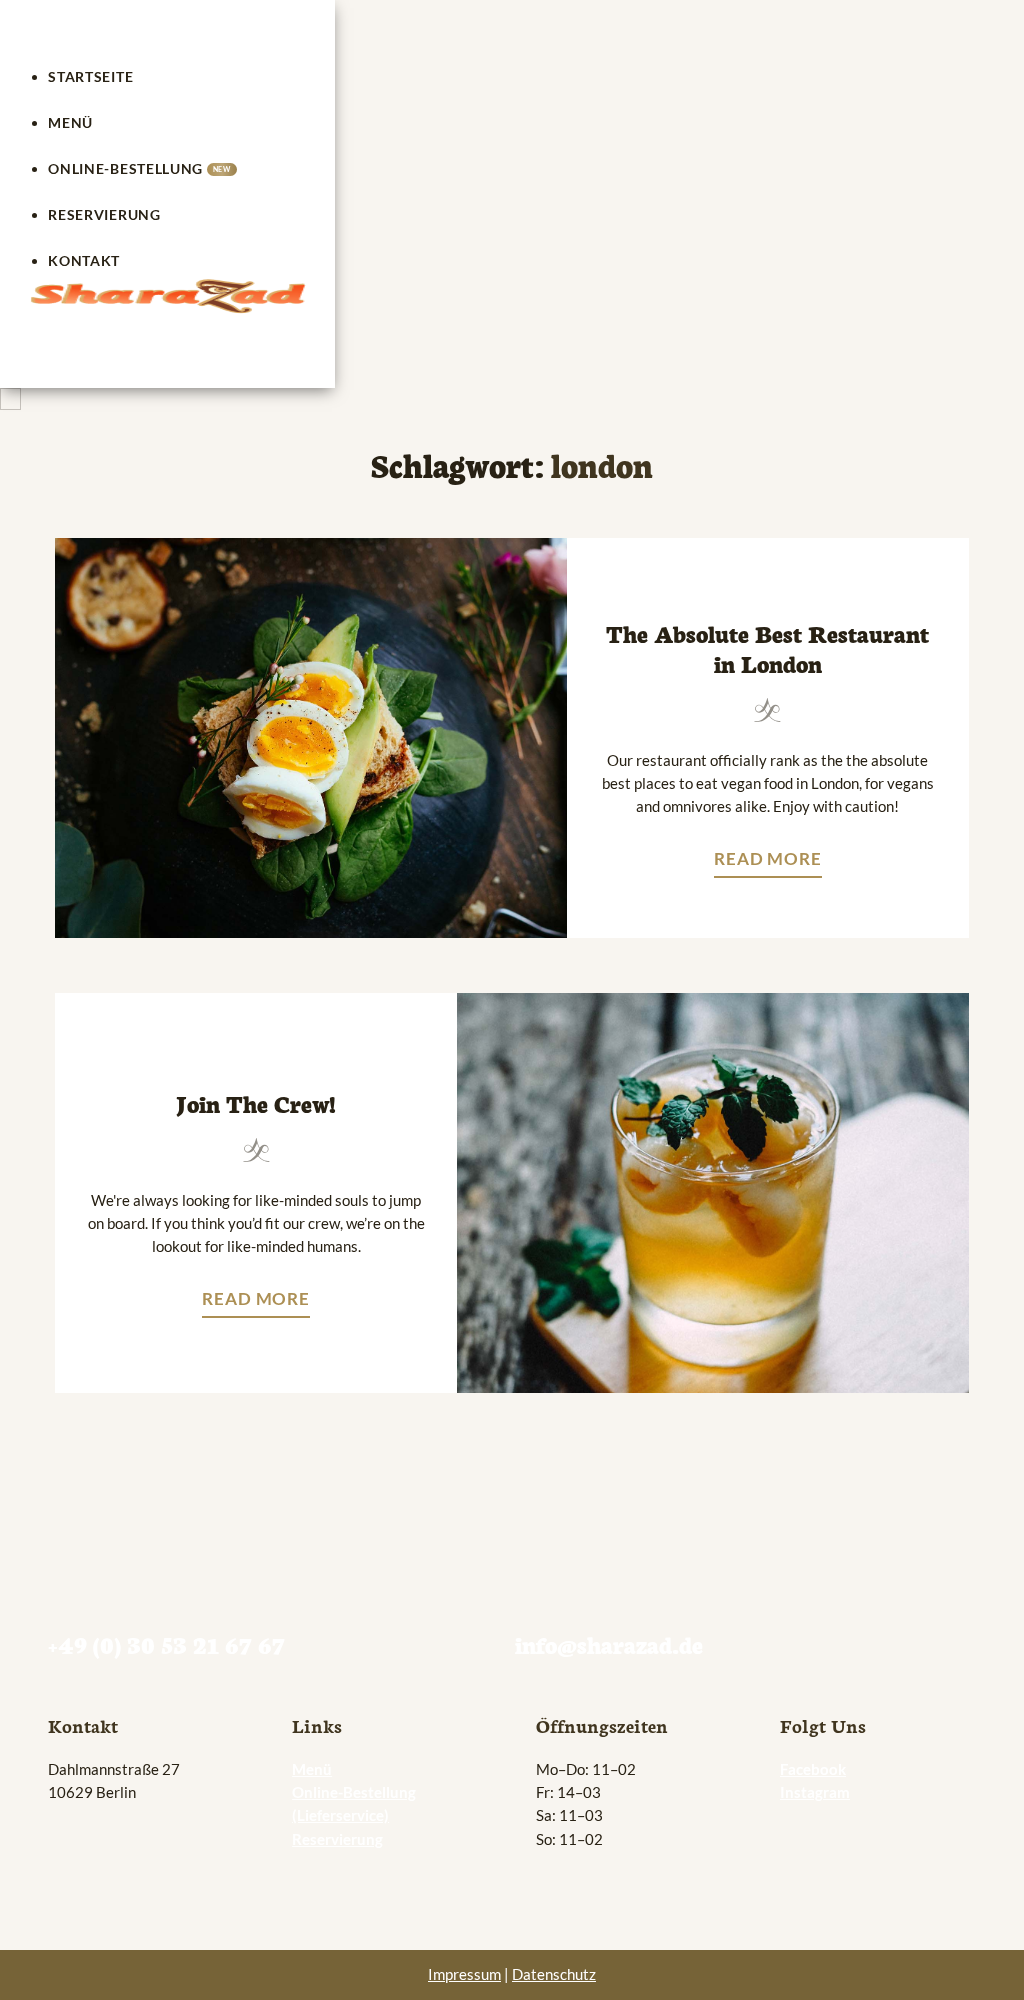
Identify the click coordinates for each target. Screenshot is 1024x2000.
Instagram (815, 1792)
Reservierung (104, 214)
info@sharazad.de (609, 1643)
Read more (773, 862)
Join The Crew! (256, 1102)
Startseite (90, 76)
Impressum (464, 1974)
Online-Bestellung (139, 168)
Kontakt (84, 260)
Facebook (813, 1769)
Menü (70, 122)
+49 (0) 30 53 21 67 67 (166, 1643)
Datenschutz (554, 1974)
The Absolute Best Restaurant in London (767, 647)
